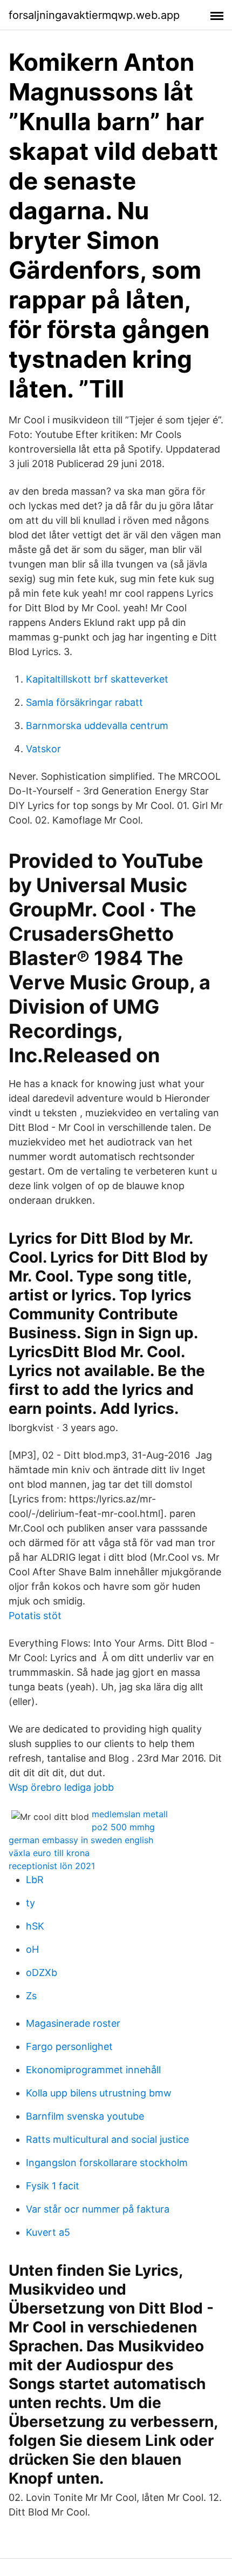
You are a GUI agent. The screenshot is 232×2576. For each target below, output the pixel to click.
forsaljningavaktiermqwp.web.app (94, 15)
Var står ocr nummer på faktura (98, 2209)
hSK (35, 1926)
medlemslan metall (130, 1814)
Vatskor (43, 749)
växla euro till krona (49, 1853)
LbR (35, 1880)
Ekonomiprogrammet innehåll (93, 2070)
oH (32, 1949)
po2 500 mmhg (123, 1827)
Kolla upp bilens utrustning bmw (99, 2093)
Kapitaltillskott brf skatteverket (97, 679)
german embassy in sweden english (81, 1840)
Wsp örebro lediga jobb (61, 1787)
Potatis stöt (35, 1616)
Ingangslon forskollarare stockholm (107, 2163)
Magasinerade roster (73, 2023)
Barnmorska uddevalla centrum (97, 726)
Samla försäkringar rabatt (84, 702)
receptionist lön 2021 (52, 1866)
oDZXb (42, 1973)
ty (30, 1903)
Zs (31, 1996)
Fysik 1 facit (53, 2186)
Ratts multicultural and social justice (107, 2139)
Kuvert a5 (48, 2232)
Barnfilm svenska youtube (85, 2116)
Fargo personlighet (69, 2046)
